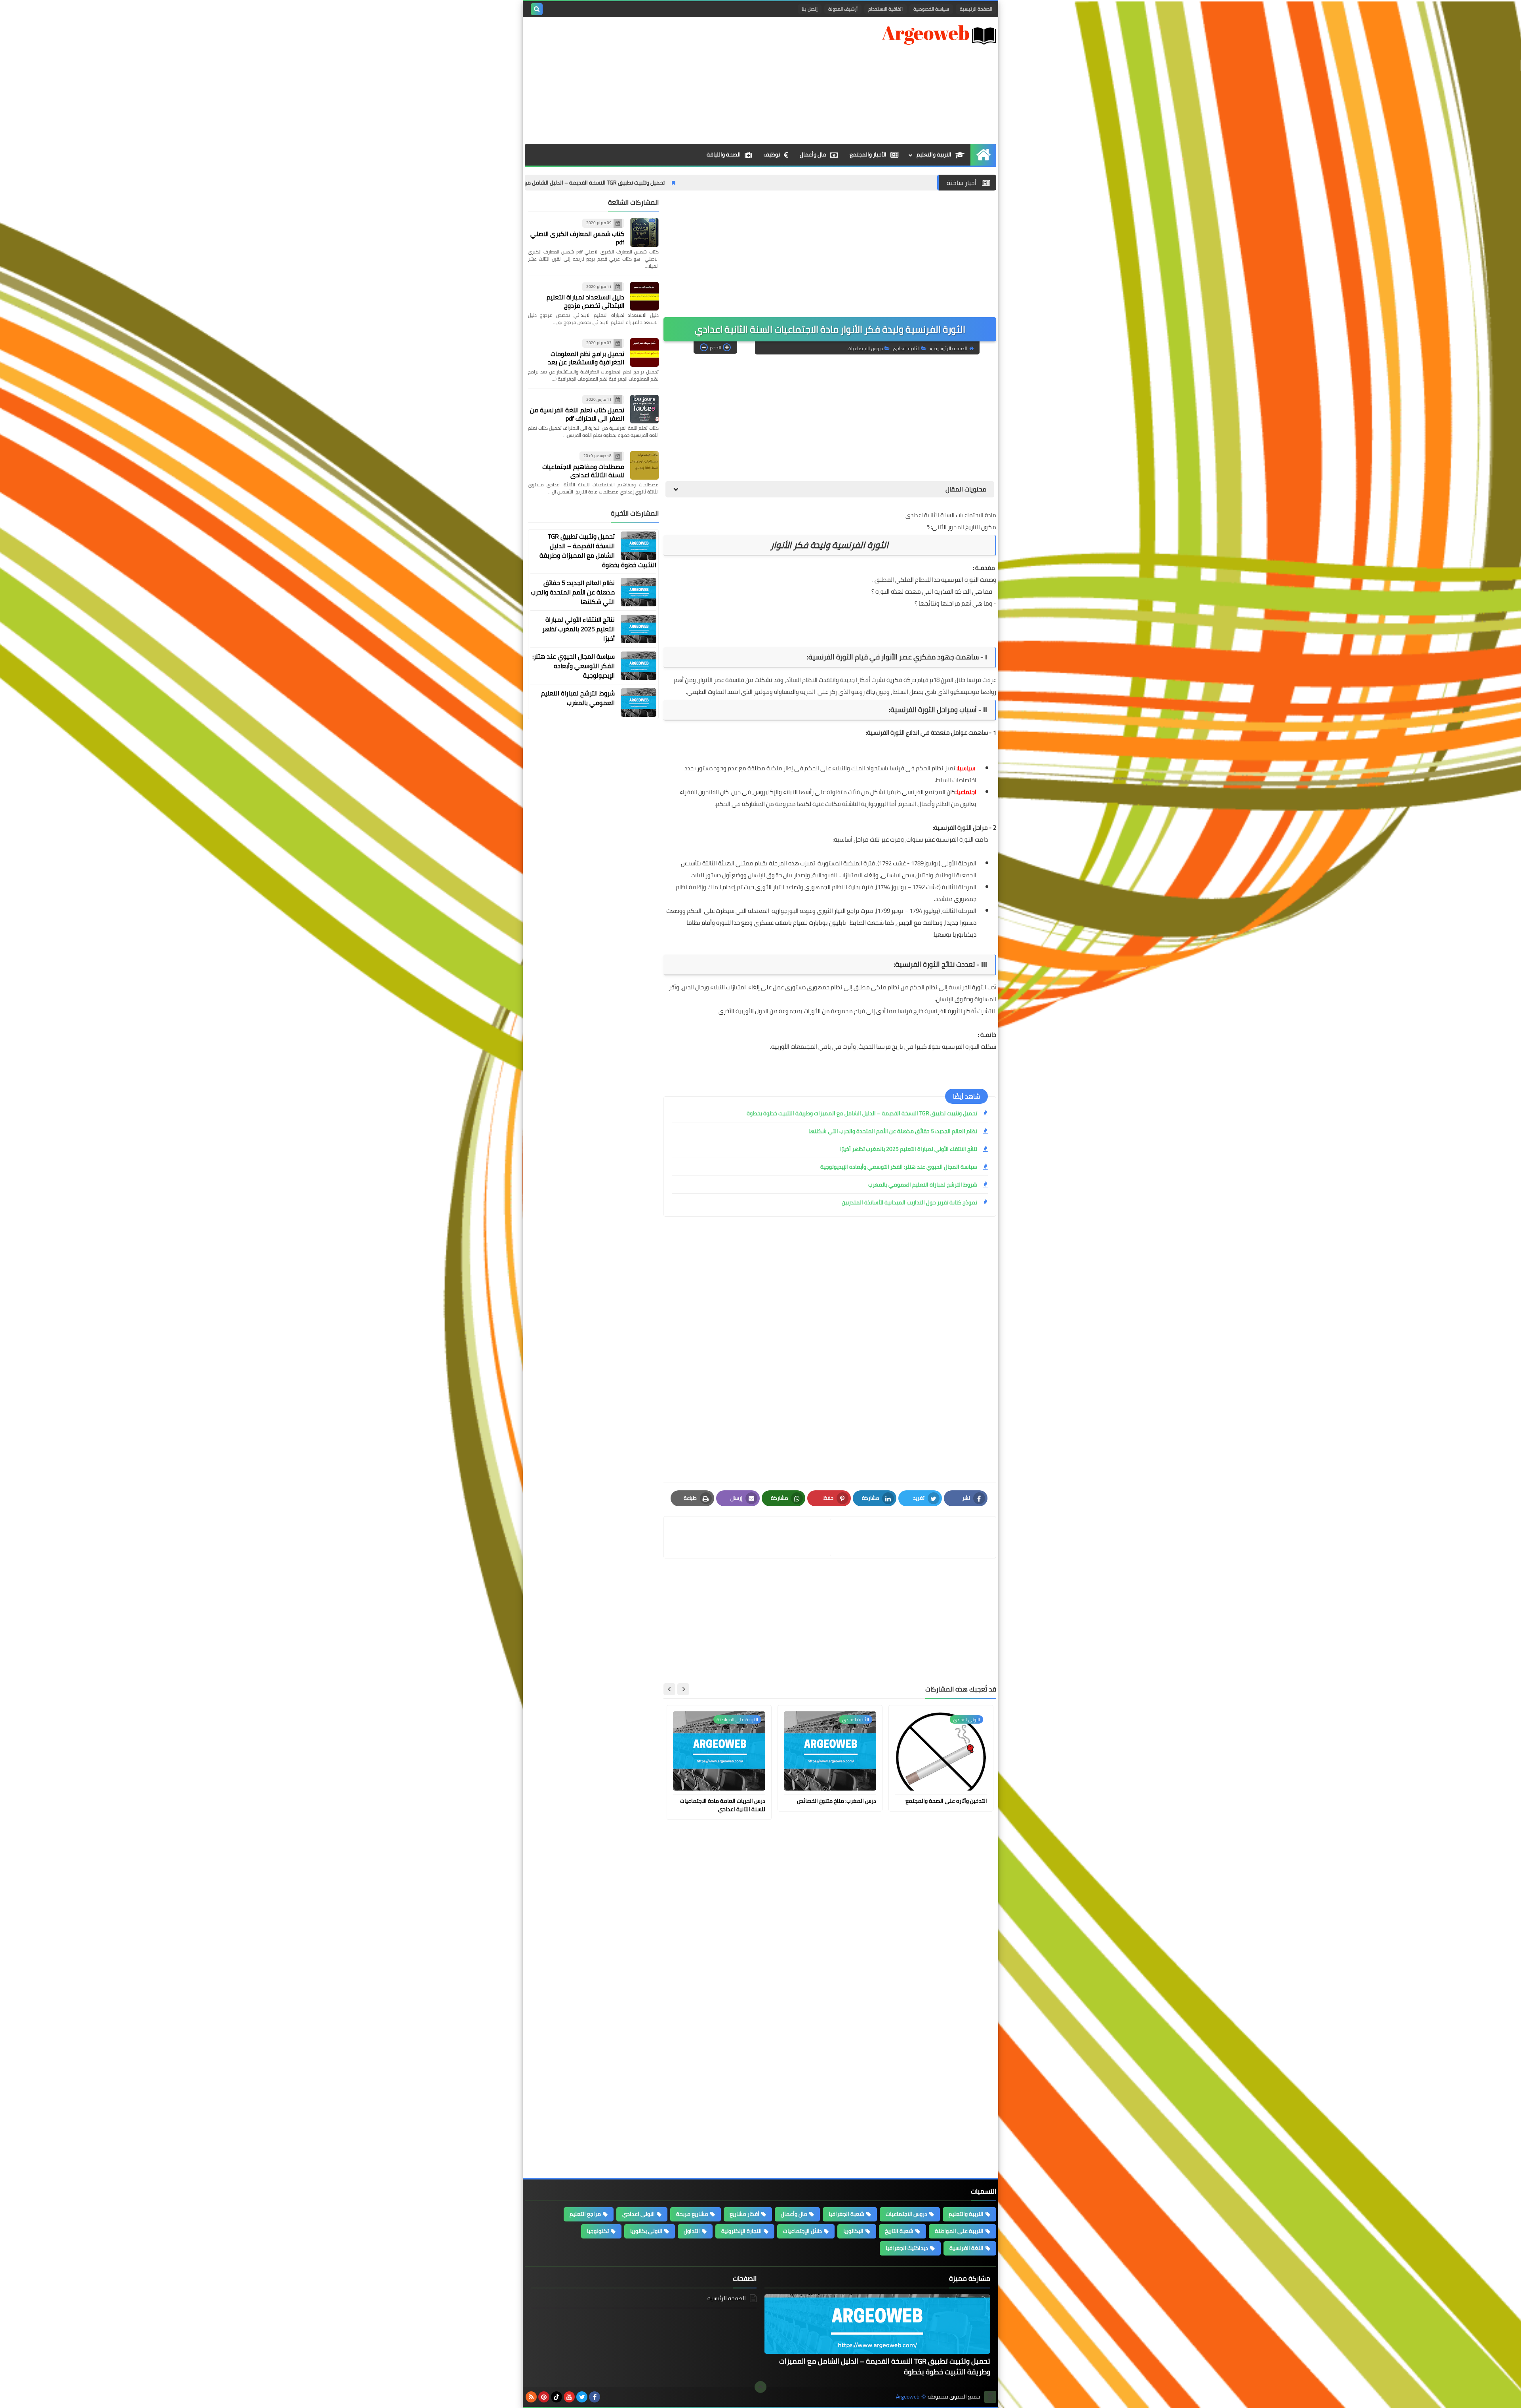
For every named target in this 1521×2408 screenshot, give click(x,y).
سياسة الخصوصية (931, 9)
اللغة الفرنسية (966, 2248)
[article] (748, 1537)
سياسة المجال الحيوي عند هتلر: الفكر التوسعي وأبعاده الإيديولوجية (899, 1167)
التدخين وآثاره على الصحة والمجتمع (946, 1801)
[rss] (531, 2397)
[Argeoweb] (939, 35)
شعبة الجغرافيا (846, 2214)
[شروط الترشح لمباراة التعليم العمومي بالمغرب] (639, 703)
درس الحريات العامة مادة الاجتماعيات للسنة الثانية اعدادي (723, 1805)
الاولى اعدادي (639, 2214)
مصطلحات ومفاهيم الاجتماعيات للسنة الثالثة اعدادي (583, 471)
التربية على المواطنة (959, 2231)
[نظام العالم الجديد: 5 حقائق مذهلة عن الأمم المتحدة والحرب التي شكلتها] (639, 592)
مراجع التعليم (585, 2214)
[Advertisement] (669, 80)
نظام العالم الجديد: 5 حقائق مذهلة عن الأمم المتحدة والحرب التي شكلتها (893, 1131)
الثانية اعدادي (906, 348)
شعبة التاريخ (899, 2231)
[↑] (760, 2387)
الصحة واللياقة (724, 154)
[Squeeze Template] (990, 2397)
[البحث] (537, 9)
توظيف (772, 154)
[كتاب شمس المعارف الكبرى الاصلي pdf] (644, 232)
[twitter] (582, 2397)
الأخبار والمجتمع (868, 154)
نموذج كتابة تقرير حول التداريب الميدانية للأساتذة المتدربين (909, 1202)
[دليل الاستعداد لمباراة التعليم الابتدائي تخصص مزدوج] (644, 296)
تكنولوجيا (598, 2231)
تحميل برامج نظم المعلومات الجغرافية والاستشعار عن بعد (586, 358)
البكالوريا (853, 2231)
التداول (692, 2231)
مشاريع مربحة (692, 2214)
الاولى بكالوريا (646, 2231)
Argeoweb (908, 2397)
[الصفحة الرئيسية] (983, 155)
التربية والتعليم (934, 154)
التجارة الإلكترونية (741, 2231)
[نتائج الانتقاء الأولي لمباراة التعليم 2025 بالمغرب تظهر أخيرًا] (639, 629)
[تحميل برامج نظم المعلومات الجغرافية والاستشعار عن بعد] (644, 352)
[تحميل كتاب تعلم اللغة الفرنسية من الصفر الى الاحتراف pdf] (644, 409)
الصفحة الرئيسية (976, 9)
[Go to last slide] (683, 1689)
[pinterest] (544, 2397)
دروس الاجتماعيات (865, 348)
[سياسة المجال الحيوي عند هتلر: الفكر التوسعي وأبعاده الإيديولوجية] (639, 666)
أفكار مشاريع (744, 2214)
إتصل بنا (810, 9)
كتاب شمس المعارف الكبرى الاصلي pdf (577, 238)
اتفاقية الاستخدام (885, 9)
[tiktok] (557, 2397)
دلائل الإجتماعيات (802, 2231)
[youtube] (569, 2397)
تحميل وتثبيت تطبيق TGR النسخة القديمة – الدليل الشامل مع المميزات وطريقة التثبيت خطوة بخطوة (725, 183)
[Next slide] (669, 1689)
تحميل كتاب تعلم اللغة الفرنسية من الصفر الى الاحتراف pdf (577, 414)
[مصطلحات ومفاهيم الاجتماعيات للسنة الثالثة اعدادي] (644, 465)
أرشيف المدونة (843, 9)
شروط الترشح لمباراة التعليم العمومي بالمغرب (923, 1185)
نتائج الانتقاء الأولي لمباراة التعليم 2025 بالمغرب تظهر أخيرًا (909, 1149)
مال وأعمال (813, 154)
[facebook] (595, 2397)
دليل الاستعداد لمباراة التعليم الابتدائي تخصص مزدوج (585, 301)
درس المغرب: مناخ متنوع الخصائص (837, 1801)
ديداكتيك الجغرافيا (907, 2248)
